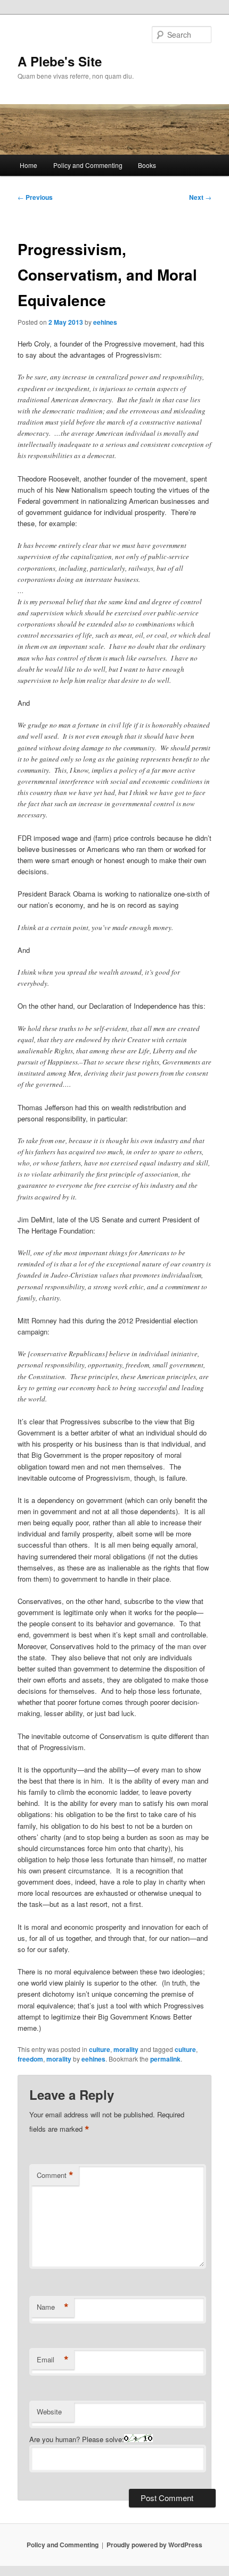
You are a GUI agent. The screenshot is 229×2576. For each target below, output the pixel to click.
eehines (105, 322)
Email (53, 2360)
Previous (35, 197)
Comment (55, 2175)
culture (100, 2049)
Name (53, 2307)
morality (126, 2049)
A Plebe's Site (60, 61)
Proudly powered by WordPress (154, 2545)
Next (200, 197)
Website (49, 2412)
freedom (30, 2059)
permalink (165, 2059)
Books (147, 165)
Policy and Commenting (88, 165)
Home (28, 165)
